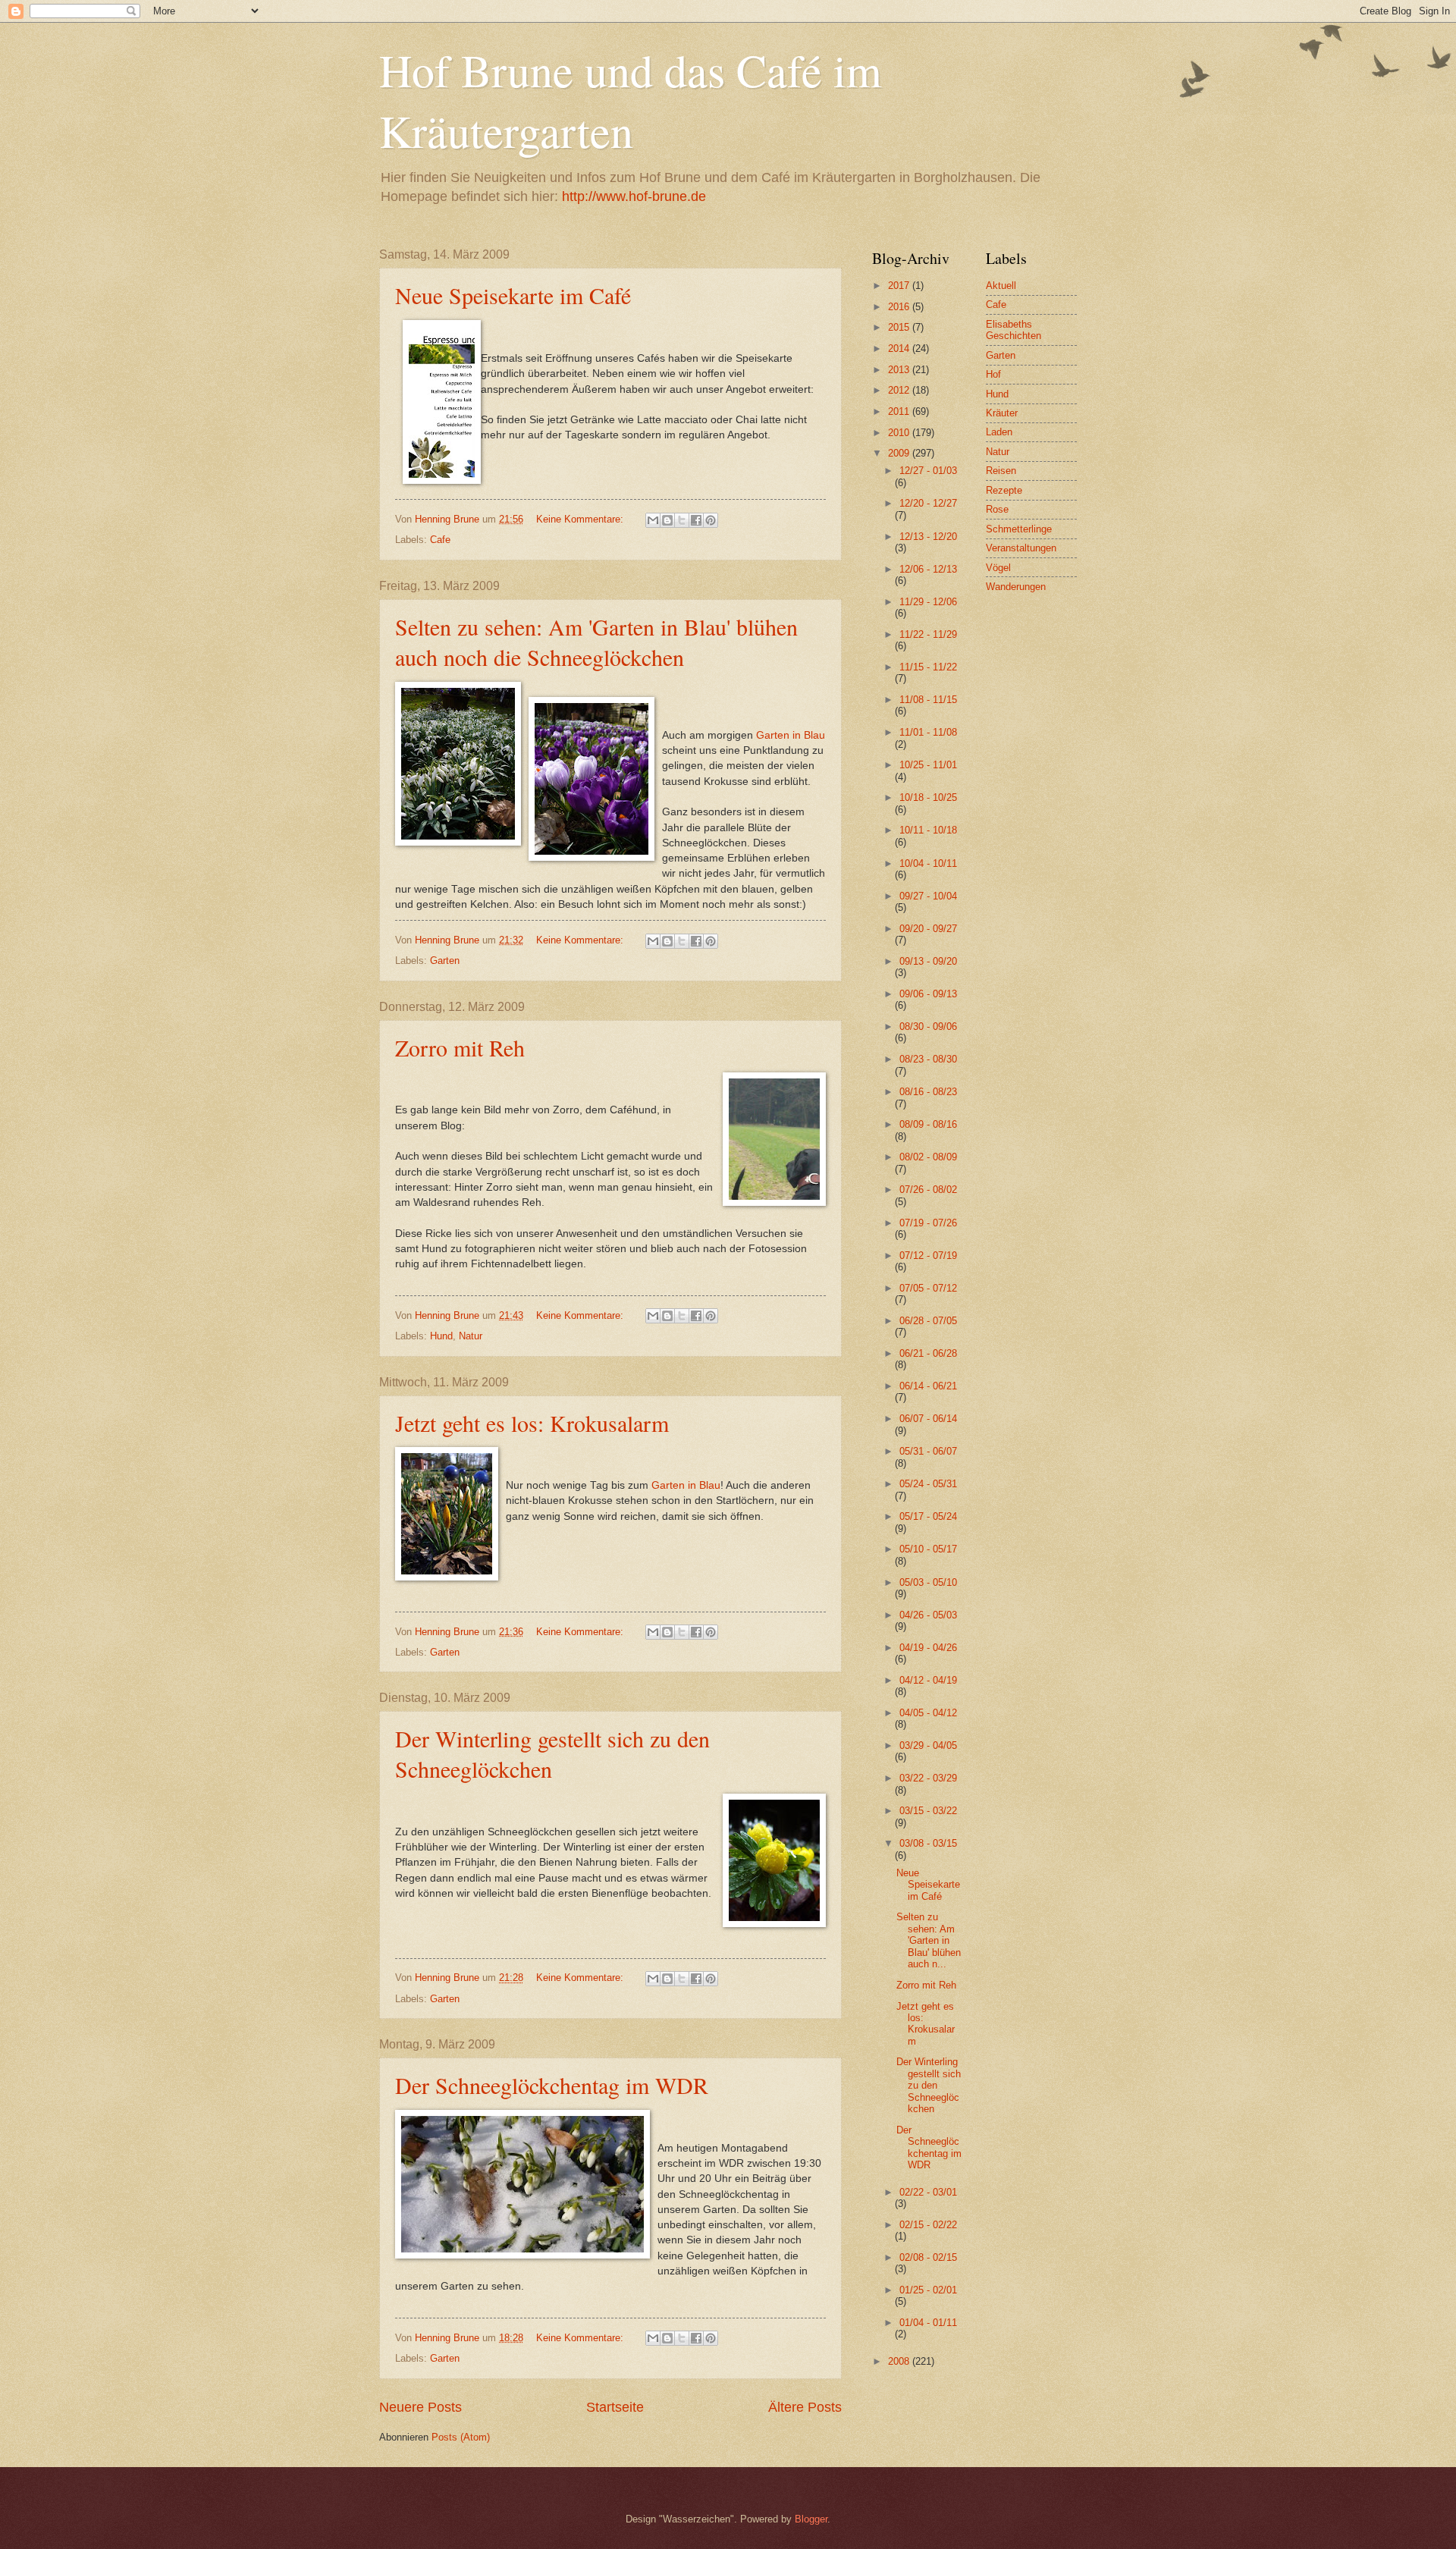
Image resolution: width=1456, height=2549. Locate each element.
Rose (997, 509)
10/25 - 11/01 (928, 765)
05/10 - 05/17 (928, 1549)
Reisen (1001, 471)
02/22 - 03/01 (928, 2192)
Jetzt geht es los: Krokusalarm (532, 1423)
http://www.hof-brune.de (634, 196)
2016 (900, 307)
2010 (900, 433)
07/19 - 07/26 (928, 1223)
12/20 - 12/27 (928, 503)
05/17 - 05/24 (928, 1516)
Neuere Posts (420, 2407)
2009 (900, 453)
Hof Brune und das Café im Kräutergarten (631, 100)
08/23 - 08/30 (928, 1059)
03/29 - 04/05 (928, 1745)
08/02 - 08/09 (928, 1157)
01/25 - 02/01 (928, 2290)
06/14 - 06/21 (928, 1386)
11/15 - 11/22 (928, 667)
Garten (445, 961)
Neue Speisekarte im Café (513, 295)
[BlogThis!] (667, 520)
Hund (441, 1336)
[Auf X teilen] (682, 520)
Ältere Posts (805, 2407)
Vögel (998, 568)
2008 (900, 2361)
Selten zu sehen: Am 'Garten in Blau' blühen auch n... (929, 1940)
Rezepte (1004, 490)
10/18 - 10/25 (928, 797)
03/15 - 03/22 (928, 1811)
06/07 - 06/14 (928, 1419)
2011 (900, 411)
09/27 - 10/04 (928, 896)
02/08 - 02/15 (928, 2257)
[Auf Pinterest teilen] (711, 520)
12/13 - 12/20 (928, 537)
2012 (900, 390)
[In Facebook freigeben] (696, 520)
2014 (900, 348)
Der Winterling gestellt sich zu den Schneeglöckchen (929, 2085)
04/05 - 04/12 (928, 1713)
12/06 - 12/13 (928, 569)
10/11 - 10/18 (928, 830)
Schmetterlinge (1019, 529)
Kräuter (1002, 413)
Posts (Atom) (461, 2437)
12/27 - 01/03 (928, 471)
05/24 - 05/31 (928, 1484)
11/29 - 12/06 (928, 602)
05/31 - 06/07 (928, 1451)
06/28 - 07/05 (928, 1321)
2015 (900, 327)
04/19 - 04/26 (928, 1648)
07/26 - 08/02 (928, 1190)
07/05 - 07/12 (928, 1288)
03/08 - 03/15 (928, 1843)
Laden (999, 432)
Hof (993, 374)
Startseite (615, 2407)
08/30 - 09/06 (928, 1027)
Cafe (440, 540)
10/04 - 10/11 (928, 863)
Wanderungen (1016, 587)
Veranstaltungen (1021, 548)
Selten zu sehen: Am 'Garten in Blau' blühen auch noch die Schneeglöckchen (596, 642)
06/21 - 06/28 (928, 1353)
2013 (900, 370)
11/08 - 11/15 (928, 700)
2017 (900, 286)
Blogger (811, 2519)
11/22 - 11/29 (928, 634)
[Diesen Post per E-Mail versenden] (653, 520)
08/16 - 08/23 (928, 1092)
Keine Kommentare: (581, 519)
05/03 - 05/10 (928, 1582)
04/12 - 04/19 (928, 1680)
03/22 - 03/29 (928, 1778)
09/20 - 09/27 (928, 929)
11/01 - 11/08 (928, 732)
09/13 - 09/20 (928, 961)
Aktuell (1001, 286)
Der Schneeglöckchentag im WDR (552, 2085)
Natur (471, 1336)
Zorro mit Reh (460, 1047)
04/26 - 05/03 (928, 1615)
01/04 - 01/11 (928, 2323)
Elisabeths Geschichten (1014, 330)
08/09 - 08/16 (928, 1124)
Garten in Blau (791, 735)
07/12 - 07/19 (928, 1256)
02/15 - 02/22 (928, 2225)
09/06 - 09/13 (928, 994)
